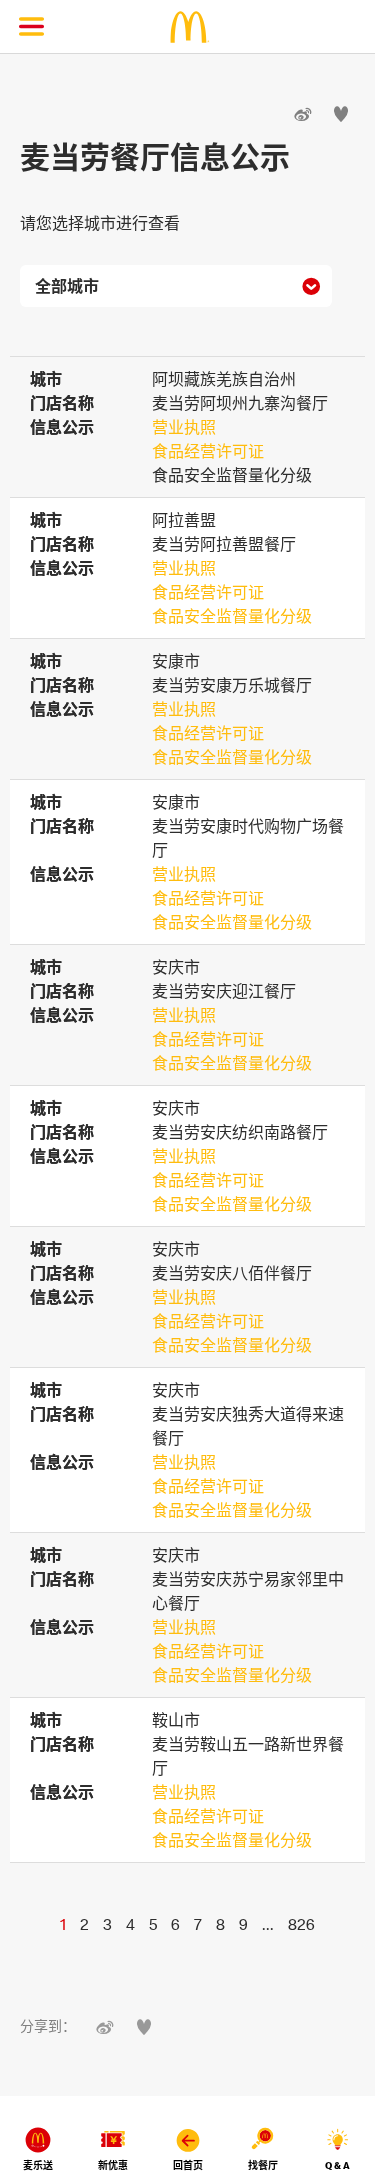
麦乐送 (38, 2165)
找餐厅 (263, 2165)
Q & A (337, 2165)
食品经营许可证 (208, 451)
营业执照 (184, 427)
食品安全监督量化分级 (232, 616)
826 (301, 1924)
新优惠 (113, 2165)
